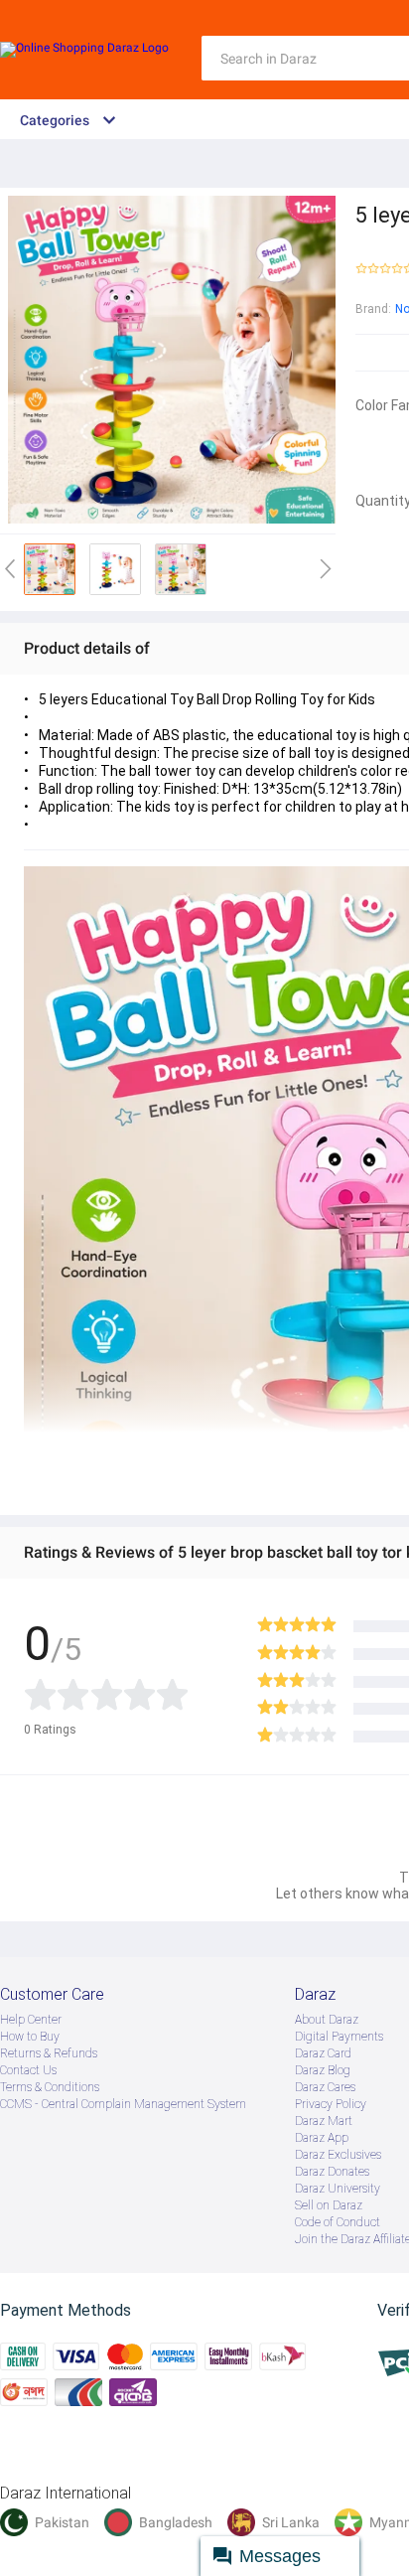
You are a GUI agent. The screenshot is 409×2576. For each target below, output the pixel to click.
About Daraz (327, 2020)
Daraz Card (323, 2053)
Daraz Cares (325, 2087)
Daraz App (322, 2138)
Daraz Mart (324, 2121)
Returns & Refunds (49, 2053)
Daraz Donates (332, 2172)
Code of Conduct (338, 2222)
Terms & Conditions (50, 2087)
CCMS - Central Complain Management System (123, 2104)
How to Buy (30, 2037)
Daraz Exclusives (338, 2155)
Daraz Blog (323, 2070)
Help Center (31, 2020)
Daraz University (338, 2189)
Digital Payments (339, 2037)
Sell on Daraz (329, 2205)
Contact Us (28, 2070)
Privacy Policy (331, 2104)
